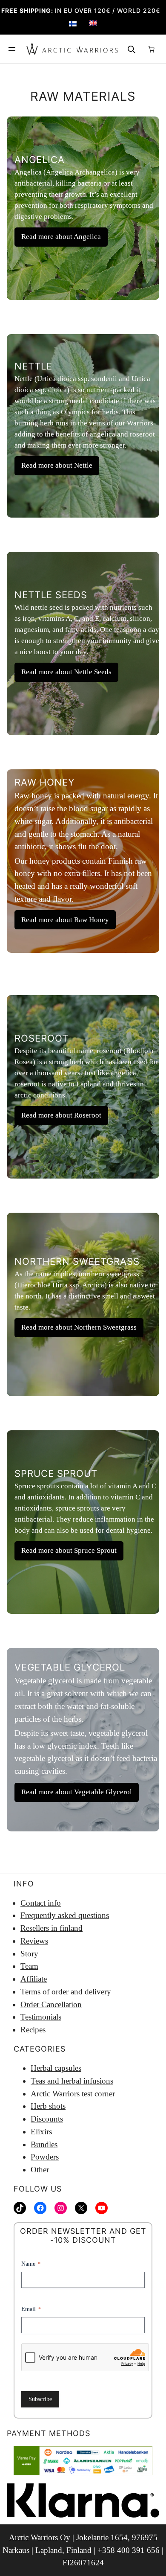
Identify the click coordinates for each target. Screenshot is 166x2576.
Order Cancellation (51, 2004)
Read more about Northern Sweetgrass (79, 1327)
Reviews (34, 1941)
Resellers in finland (52, 1928)
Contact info (41, 1903)
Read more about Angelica (61, 237)
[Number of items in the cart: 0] (152, 49)
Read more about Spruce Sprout (69, 1550)
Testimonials (41, 2017)
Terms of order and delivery (66, 1992)
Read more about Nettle (57, 465)
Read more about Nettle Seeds (66, 672)
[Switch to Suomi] (73, 24)
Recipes (33, 2030)
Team (29, 1966)
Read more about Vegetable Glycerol (77, 1792)
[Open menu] (12, 49)
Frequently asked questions (65, 1915)
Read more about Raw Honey (65, 920)
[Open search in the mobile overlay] (132, 49)
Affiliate (34, 1979)
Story (29, 1954)
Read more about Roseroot (61, 1115)
